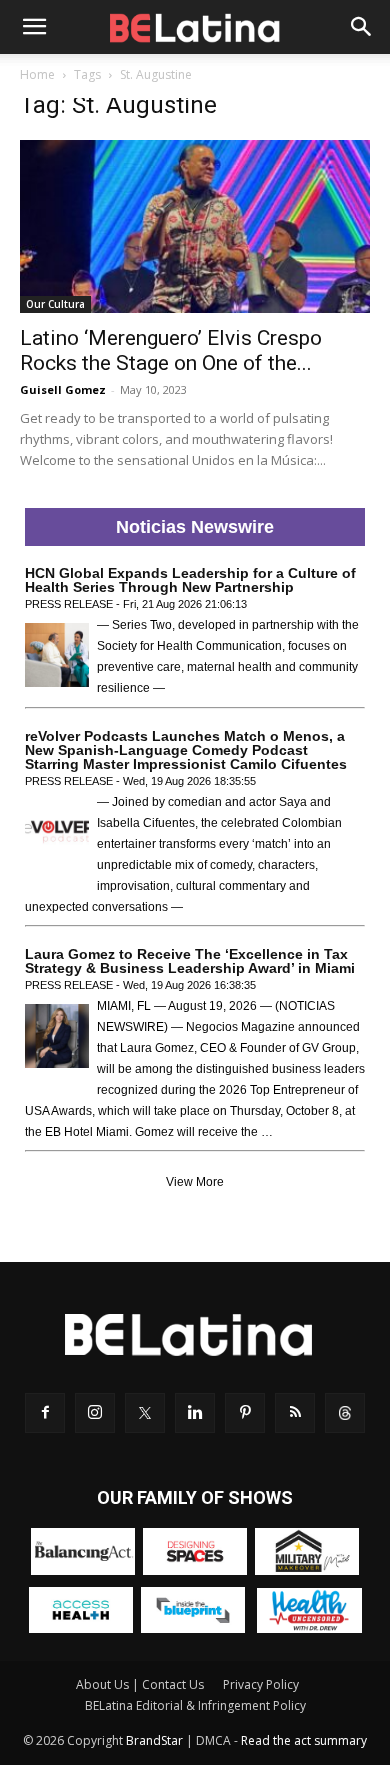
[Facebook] (45, 1413)
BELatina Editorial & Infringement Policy (195, 1705)
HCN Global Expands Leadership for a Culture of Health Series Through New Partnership (190, 580)
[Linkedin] (195, 1413)
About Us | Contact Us (140, 1684)
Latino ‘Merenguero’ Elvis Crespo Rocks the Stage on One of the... (171, 350)
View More (195, 1182)
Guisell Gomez (63, 389)
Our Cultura (55, 304)
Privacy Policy (261, 1684)
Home (37, 74)
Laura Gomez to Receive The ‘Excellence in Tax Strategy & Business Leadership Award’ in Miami (190, 961)
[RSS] (295, 1413)
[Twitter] (145, 1413)
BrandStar (154, 1740)
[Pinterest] (245, 1413)
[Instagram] (95, 1413)
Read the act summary (304, 1740)
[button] (34, 27)
